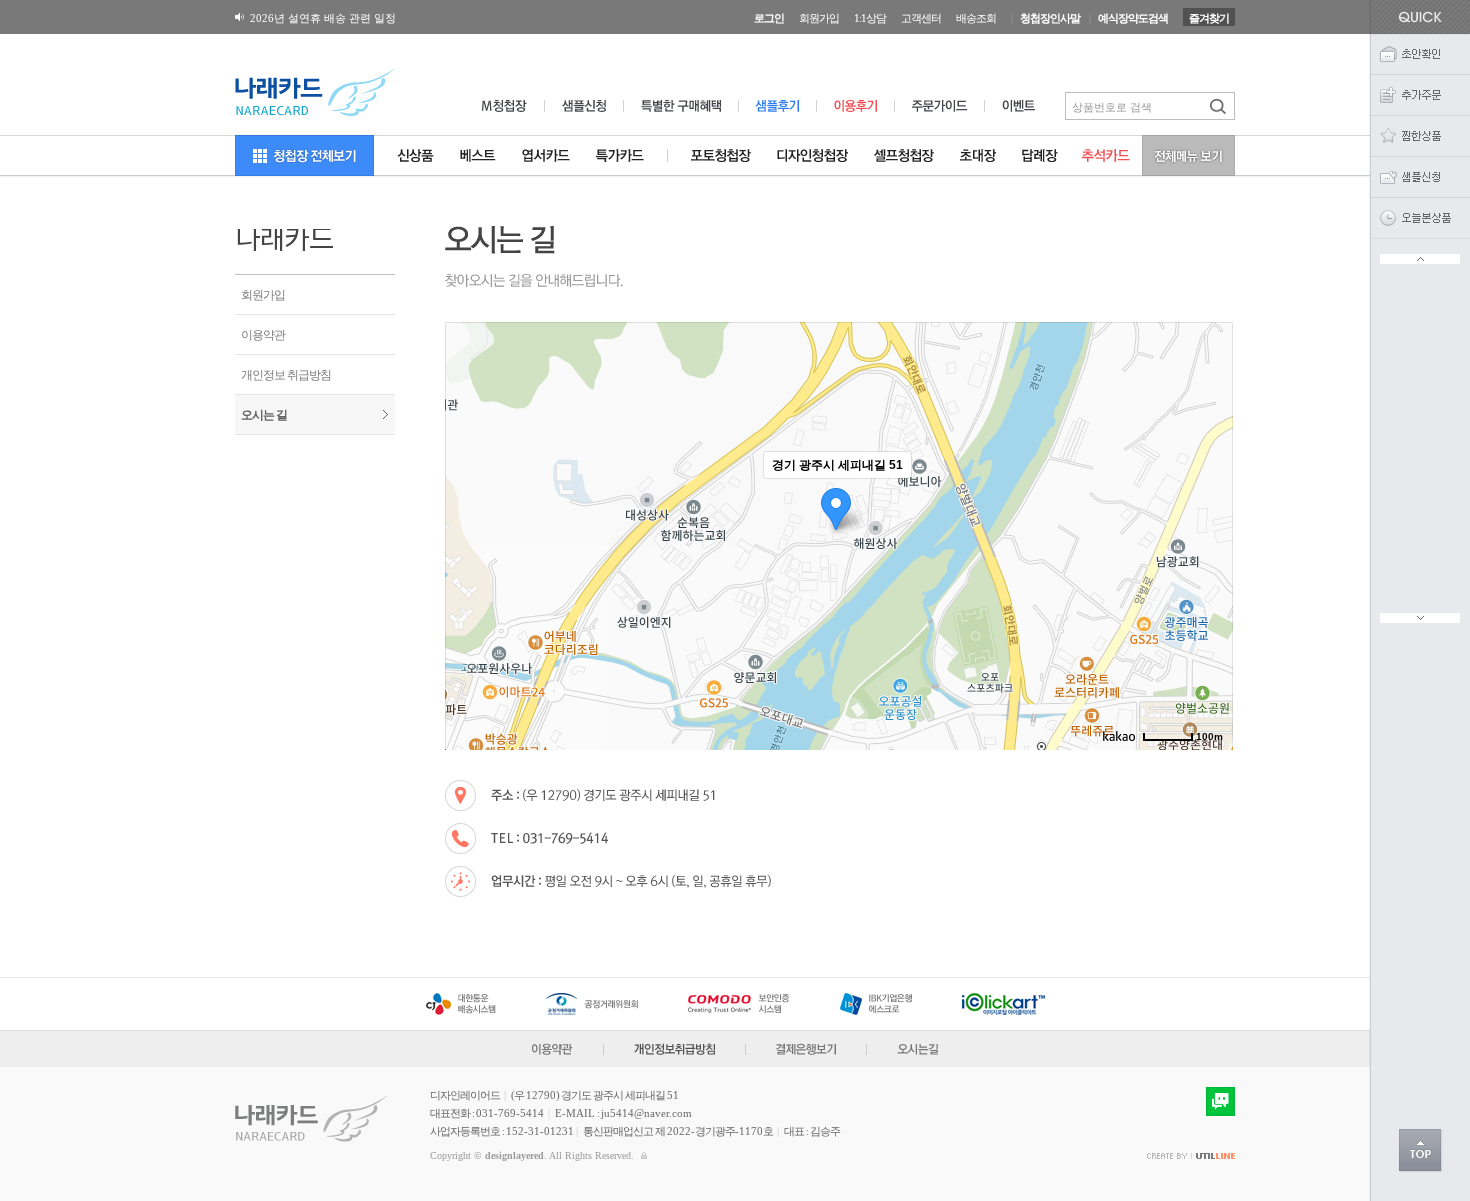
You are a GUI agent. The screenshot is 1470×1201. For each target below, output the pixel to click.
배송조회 (976, 18)
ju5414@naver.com (646, 1113)
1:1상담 (870, 18)
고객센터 (921, 18)
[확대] (1208, 500)
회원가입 (819, 18)
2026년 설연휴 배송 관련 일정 (323, 18)
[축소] (1208, 533)
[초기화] (1208, 571)
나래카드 (284, 241)
